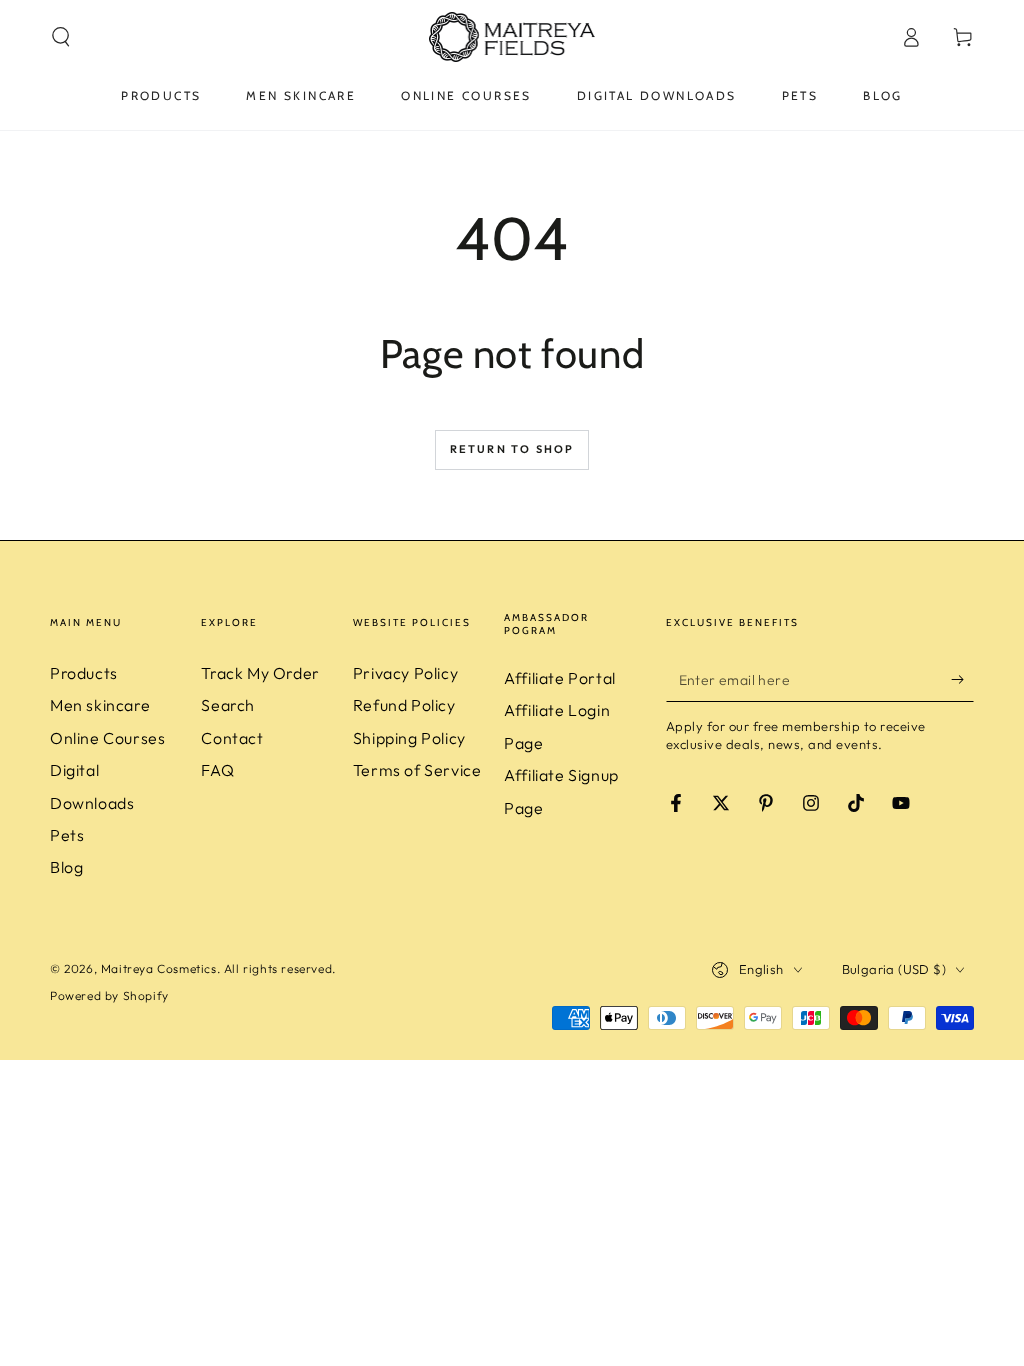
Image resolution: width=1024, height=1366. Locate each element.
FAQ (217, 770)
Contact (232, 738)
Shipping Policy (409, 738)
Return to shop (512, 449)
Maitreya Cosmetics (159, 968)
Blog (66, 867)
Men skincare (100, 705)
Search (228, 705)
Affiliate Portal (560, 678)
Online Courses (107, 738)
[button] (61, 37)
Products (84, 673)
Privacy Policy (405, 673)
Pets (67, 835)
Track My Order (260, 673)
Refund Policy (404, 705)
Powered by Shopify (109, 995)
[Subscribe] (962, 679)
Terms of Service (417, 770)
